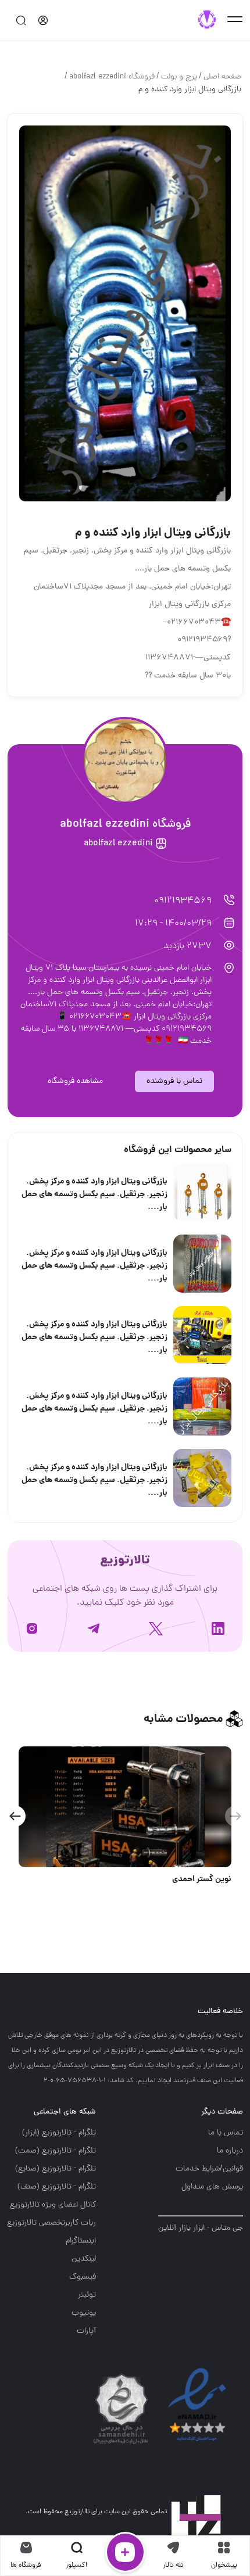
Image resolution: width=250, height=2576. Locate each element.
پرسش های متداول (212, 2187)
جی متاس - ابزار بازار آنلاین (201, 2228)
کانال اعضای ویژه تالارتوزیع (53, 2205)
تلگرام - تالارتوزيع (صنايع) (56, 2169)
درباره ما (230, 2151)
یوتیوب (84, 2313)
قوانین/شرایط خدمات (209, 2169)
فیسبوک (83, 2277)
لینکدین (84, 2259)
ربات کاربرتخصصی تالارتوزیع (51, 2223)
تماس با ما (226, 2133)
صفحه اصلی (222, 77)
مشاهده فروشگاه (75, 1081)
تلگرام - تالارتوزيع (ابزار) (59, 2133)
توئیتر (87, 2295)
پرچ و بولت (179, 77)
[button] (15, 1816)
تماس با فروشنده (174, 1081)
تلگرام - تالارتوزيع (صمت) (56, 2151)
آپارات (86, 2331)
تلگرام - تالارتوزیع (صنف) (57, 2187)
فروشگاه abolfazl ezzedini (112, 77)
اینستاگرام (81, 2241)
